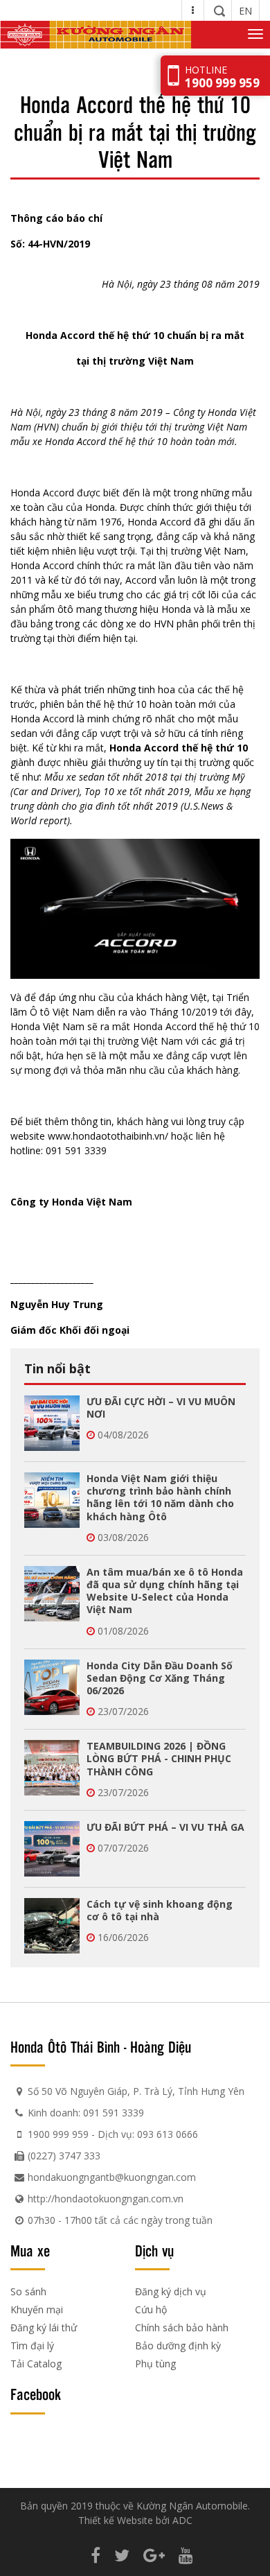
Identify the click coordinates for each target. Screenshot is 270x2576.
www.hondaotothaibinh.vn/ (108, 1136)
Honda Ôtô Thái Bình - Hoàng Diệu (101, 2046)
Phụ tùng (155, 2364)
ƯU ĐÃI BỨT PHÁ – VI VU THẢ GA (165, 1827)
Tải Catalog (36, 2364)
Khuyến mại (37, 2309)
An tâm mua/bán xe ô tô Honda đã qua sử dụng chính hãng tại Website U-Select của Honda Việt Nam (165, 1591)
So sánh (28, 2291)
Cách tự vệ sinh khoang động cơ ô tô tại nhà (160, 1910)
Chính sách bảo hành (182, 2327)
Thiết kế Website (116, 2520)
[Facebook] (96, 2555)
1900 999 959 (58, 2134)
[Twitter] (122, 2555)
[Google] (154, 2555)
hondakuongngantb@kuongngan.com (112, 2177)
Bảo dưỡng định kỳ (178, 2346)
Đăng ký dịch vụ (171, 2291)
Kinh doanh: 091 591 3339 (86, 2113)
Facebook (36, 2394)
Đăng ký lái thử (44, 2327)
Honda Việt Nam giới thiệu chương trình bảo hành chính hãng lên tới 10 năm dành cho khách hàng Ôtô (160, 1497)
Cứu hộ (151, 2309)
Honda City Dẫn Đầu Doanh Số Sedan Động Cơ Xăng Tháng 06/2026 (160, 1678)
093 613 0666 (168, 2134)
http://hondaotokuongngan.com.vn (106, 2199)
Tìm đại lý (32, 2346)
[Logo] (96, 35)
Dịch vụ (154, 2250)
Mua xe (30, 2250)
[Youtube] (186, 2555)
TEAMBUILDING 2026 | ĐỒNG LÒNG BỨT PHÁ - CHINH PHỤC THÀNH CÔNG (159, 1758)
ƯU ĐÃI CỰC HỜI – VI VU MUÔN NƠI (161, 1408)
